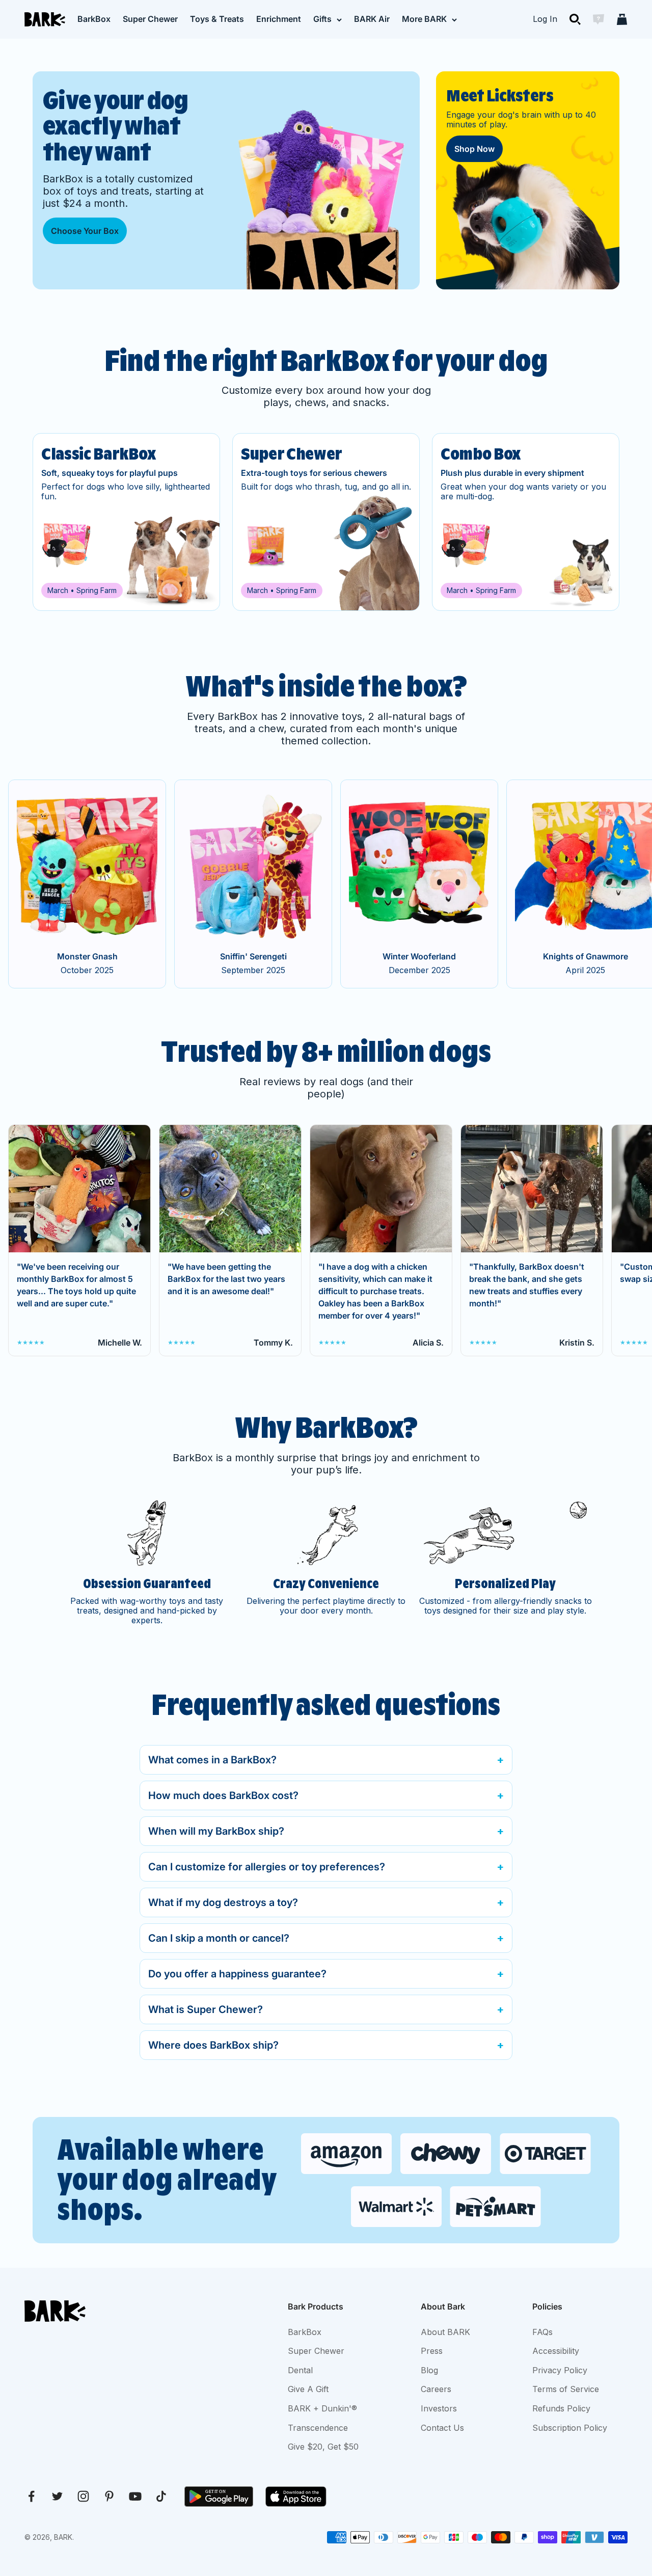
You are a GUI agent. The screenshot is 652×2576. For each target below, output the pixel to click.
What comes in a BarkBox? (212, 1760)
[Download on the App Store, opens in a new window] (296, 2497)
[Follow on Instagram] (83, 2496)
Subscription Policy (570, 2428)
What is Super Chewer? (206, 2009)
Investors (439, 2408)
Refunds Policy (561, 2408)
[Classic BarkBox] (126, 522)
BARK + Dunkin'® (322, 2408)
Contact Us (442, 2428)
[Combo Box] (526, 522)
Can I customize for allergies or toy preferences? (267, 1867)
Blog (429, 2370)
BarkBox (94, 19)
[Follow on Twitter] (57, 2496)
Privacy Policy (560, 2370)
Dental (300, 2370)
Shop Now (474, 149)
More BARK (424, 19)
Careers (436, 2389)
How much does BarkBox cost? (223, 1795)
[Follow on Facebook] (31, 2496)
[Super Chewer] (326, 522)
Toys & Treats (217, 19)
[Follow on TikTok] (161, 2496)
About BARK (445, 2332)
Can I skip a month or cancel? (219, 1938)
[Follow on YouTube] (135, 2496)
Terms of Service (566, 2389)
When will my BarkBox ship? (216, 1831)
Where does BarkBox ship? (213, 2045)
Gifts (322, 19)
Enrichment (279, 19)
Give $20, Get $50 (323, 2447)
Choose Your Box (85, 231)
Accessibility (556, 2351)
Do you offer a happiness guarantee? (237, 1974)
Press (432, 2351)
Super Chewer (150, 19)
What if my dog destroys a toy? (223, 1902)
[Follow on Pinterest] (109, 2496)
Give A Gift (308, 2389)
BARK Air (372, 19)
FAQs (542, 2332)
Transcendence (318, 2428)
